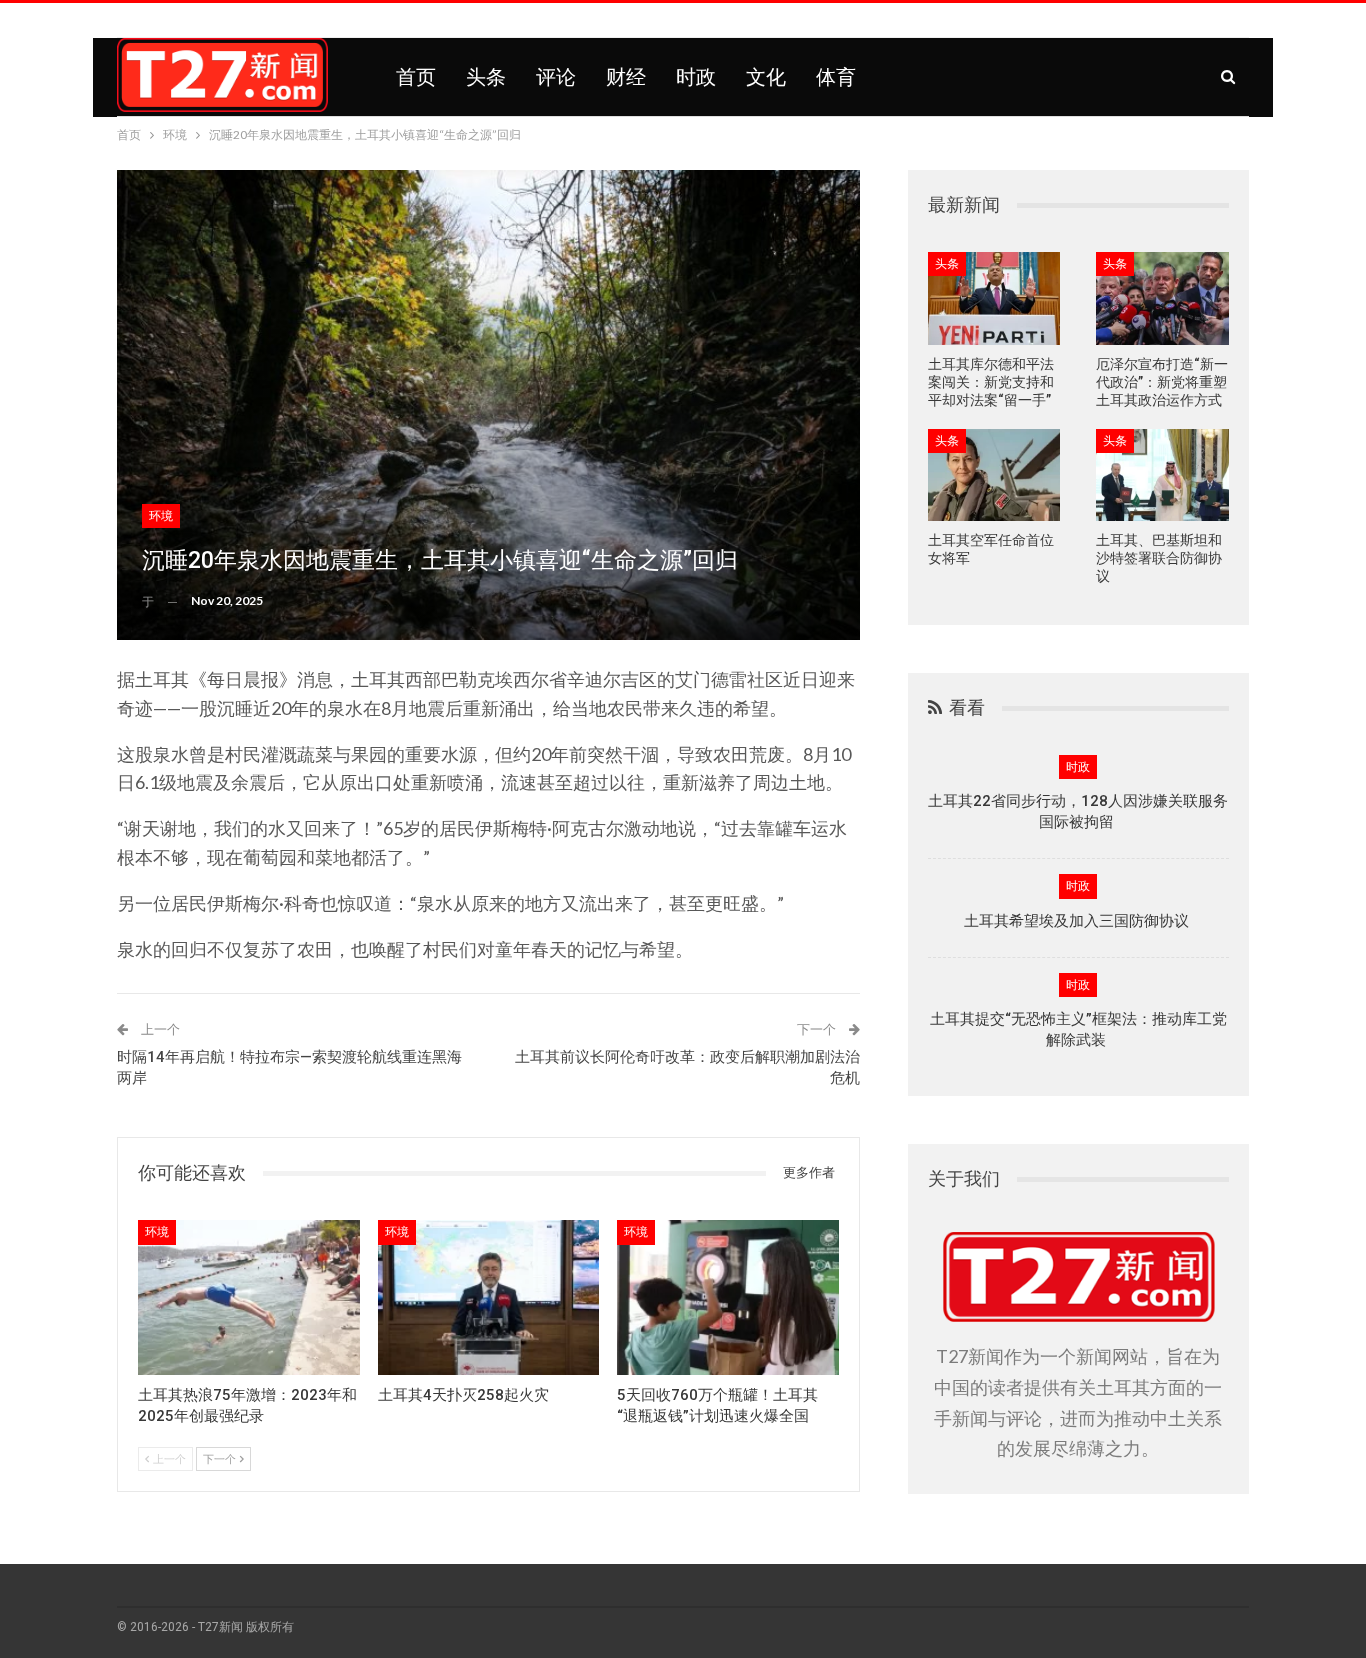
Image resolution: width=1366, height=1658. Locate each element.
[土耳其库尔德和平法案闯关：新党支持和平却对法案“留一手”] (994, 298)
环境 (161, 516)
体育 (836, 77)
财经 (626, 77)
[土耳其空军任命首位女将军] (994, 475)
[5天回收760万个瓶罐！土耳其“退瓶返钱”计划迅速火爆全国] (728, 1297)
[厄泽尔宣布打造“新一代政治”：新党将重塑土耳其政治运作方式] (1162, 298)
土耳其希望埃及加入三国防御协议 (1078, 921)
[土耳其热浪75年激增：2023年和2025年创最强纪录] (249, 1297)
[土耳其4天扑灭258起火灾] (489, 1297)
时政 (696, 77)
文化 (766, 77)
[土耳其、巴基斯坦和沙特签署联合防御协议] (1162, 475)
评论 (556, 77)
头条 (486, 77)
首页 (416, 77)
